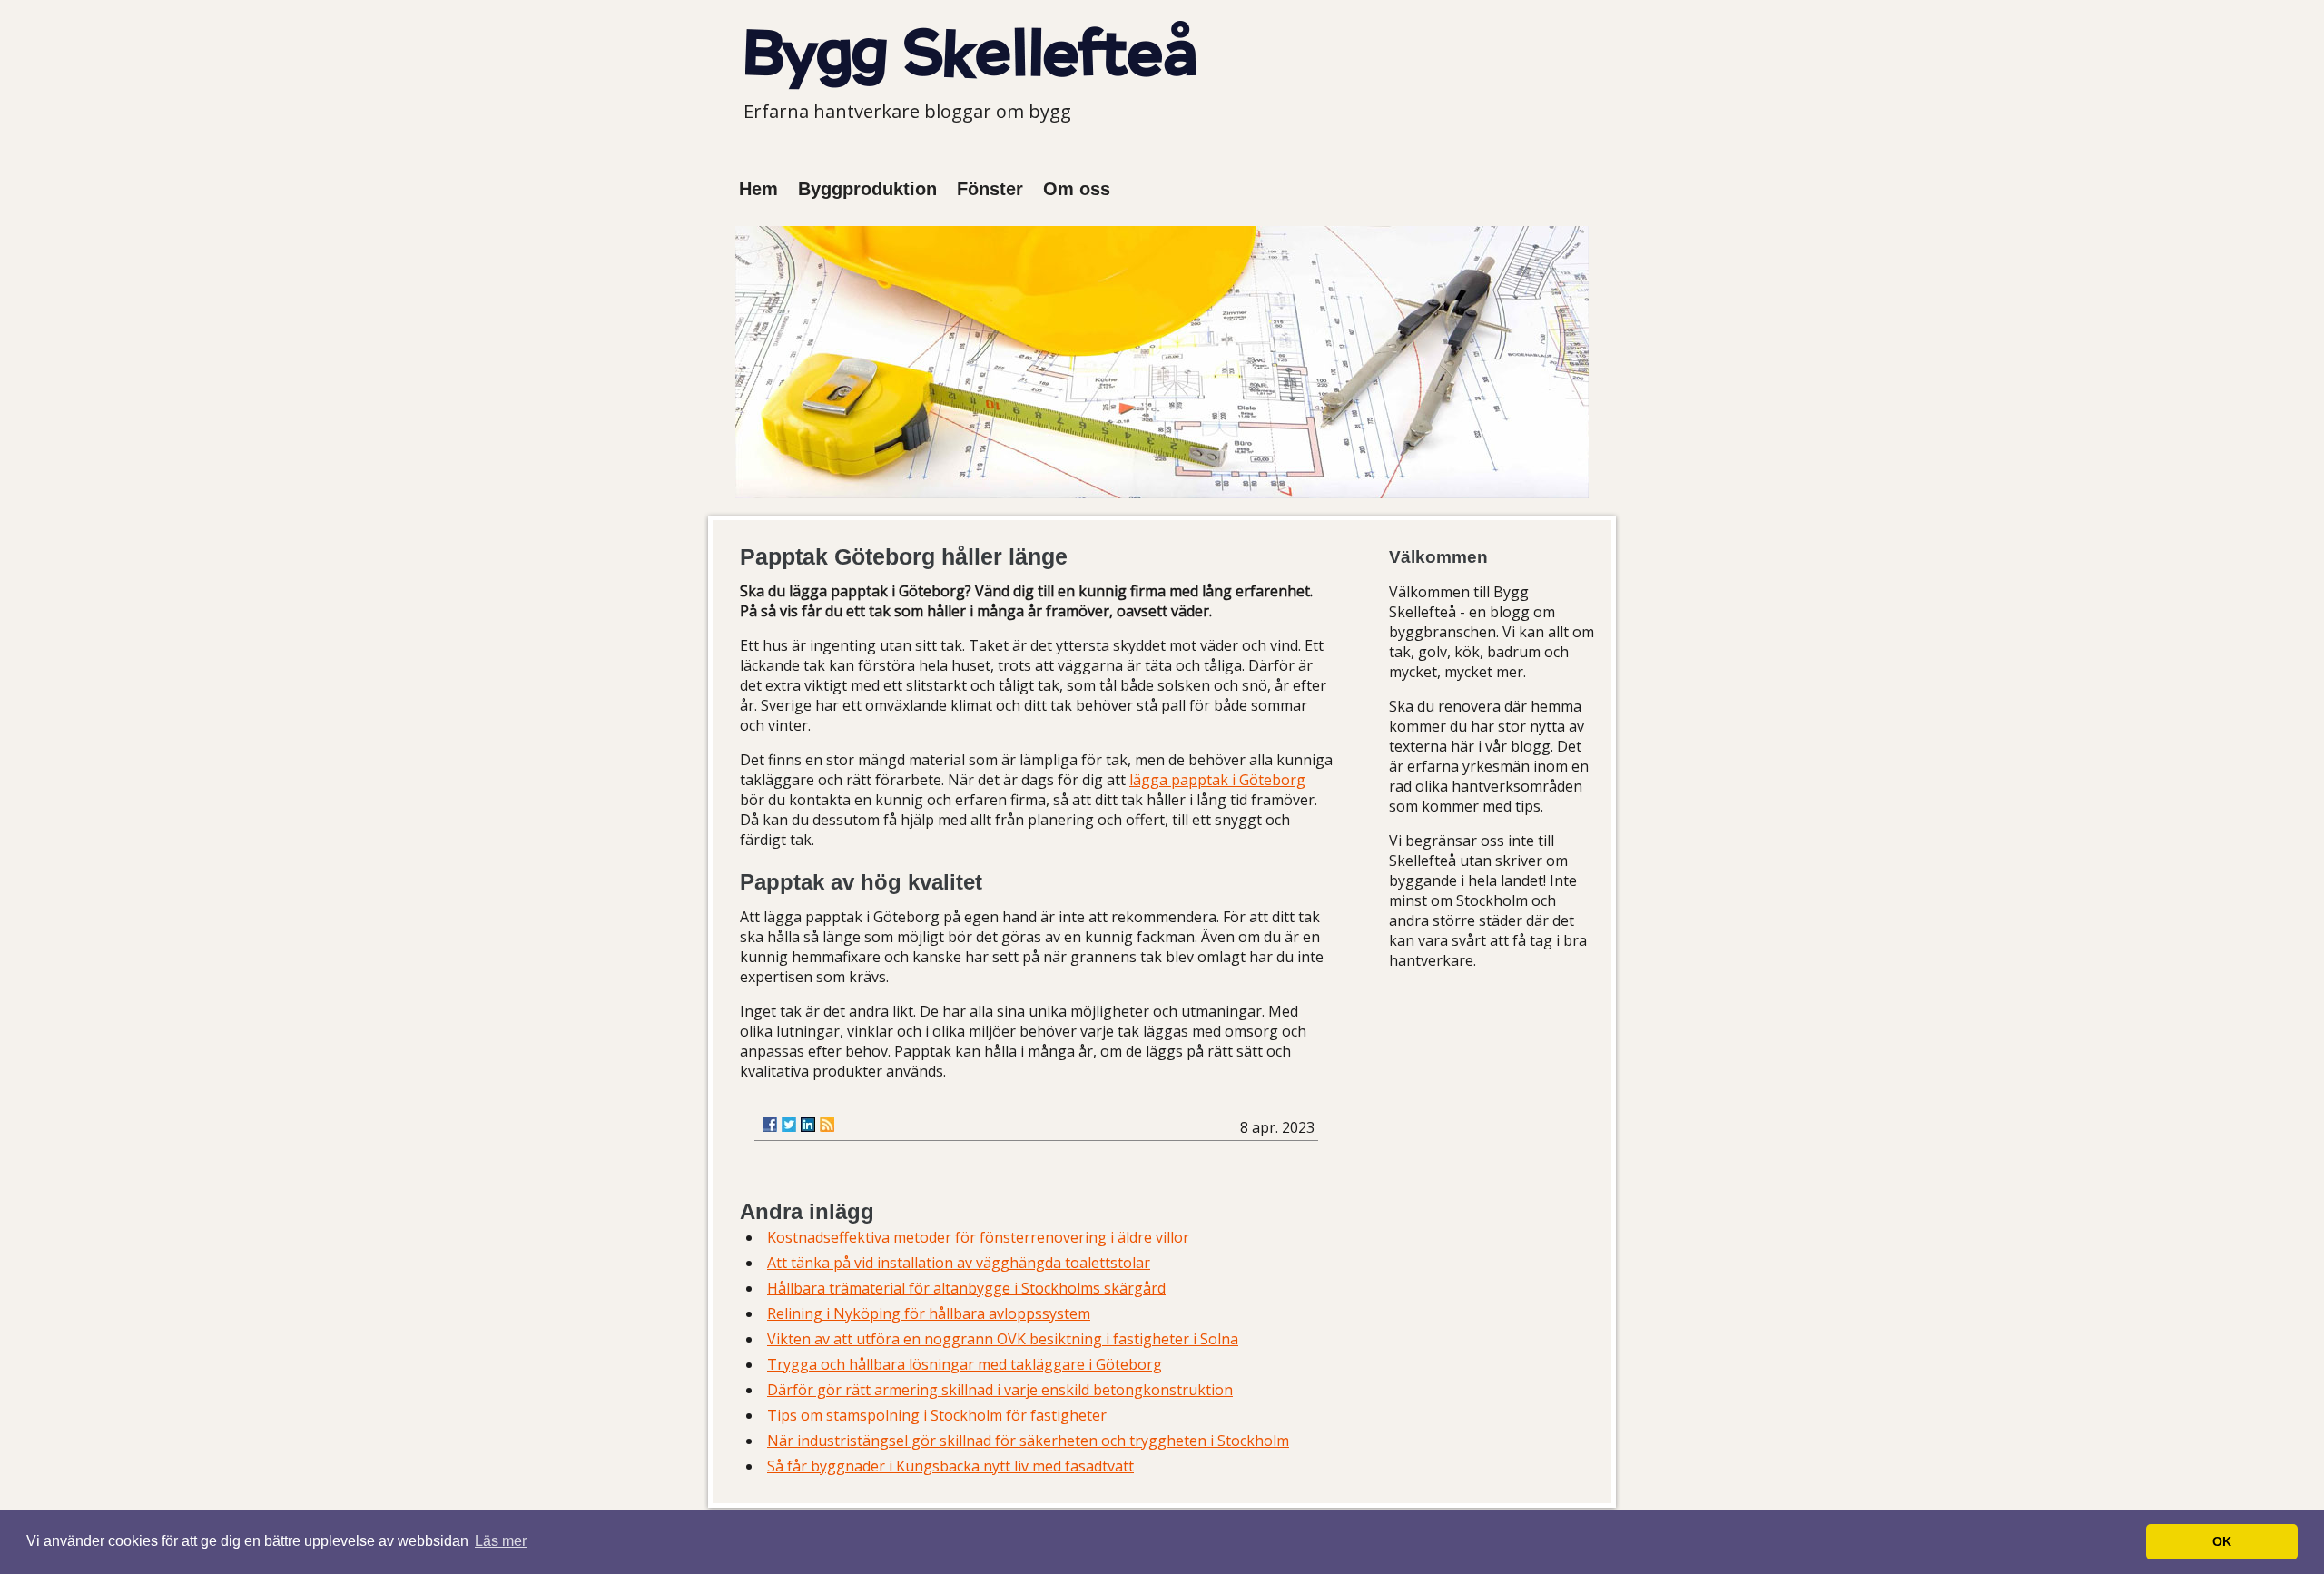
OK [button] (2222, 1541)
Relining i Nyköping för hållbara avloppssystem (929, 1313)
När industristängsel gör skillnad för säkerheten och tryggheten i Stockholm (1028, 1441)
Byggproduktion (867, 189)
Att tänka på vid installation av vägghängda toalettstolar (959, 1263)
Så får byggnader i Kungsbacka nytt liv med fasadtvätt (950, 1466)
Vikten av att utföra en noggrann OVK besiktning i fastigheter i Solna (1003, 1339)
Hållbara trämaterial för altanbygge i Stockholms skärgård (966, 1288)
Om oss (1077, 189)
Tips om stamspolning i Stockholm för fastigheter (937, 1415)
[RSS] (827, 1125)
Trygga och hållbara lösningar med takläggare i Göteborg (965, 1364)
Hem (758, 189)
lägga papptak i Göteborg (1217, 780)
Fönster (990, 189)
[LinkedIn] (808, 1125)
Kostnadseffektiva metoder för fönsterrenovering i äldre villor (978, 1237)
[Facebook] (770, 1125)
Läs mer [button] (501, 1541)
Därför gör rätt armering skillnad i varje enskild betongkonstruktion (1000, 1390)
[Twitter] (789, 1125)
